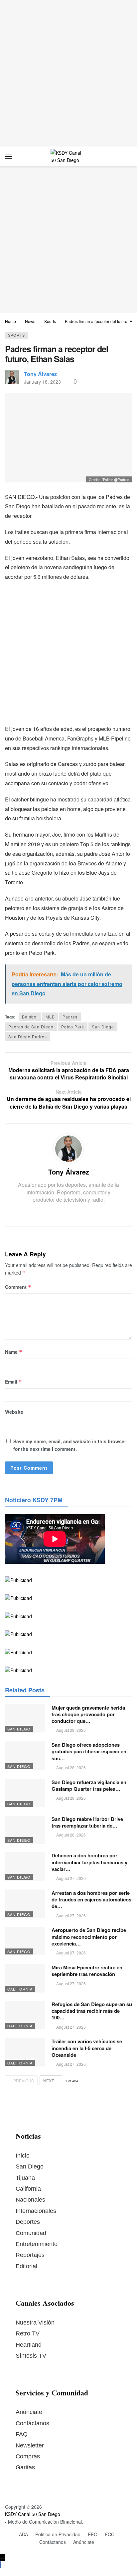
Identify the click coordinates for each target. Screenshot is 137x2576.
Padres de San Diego (31, 1027)
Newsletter (30, 2445)
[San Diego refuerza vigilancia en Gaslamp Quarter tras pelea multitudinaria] (25, 1793)
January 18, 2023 (42, 382)
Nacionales (30, 2200)
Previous (24, 2081)
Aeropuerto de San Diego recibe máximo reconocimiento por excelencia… (89, 1937)
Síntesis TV (31, 2356)
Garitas (25, 2467)
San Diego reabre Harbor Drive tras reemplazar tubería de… (87, 1822)
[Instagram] (79, 1212)
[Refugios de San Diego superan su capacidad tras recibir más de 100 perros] (25, 2015)
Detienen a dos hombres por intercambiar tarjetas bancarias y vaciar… (89, 1862)
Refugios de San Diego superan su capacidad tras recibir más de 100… (92, 2011)
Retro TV (28, 2333)
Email (13, 1382)
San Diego (103, 1027)
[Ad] (68, 73)
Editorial (26, 2266)
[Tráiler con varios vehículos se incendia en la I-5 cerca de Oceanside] (25, 2052)
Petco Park (73, 1027)
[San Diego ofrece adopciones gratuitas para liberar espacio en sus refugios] (25, 1756)
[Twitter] (68, 1212)
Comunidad (31, 2233)
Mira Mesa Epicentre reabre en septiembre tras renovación (87, 1971)
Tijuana (25, 2178)
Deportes (28, 2222)
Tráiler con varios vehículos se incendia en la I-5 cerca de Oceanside (87, 2048)
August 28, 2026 (71, 1730)
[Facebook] (58, 1212)
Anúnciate (29, 2412)
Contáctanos (32, 2423)
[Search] (127, 156)
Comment (18, 1287)
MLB (50, 1017)
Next (49, 2081)
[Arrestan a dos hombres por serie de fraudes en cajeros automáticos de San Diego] (25, 1904)
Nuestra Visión (35, 2323)
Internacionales (36, 2211)
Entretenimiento (37, 2244)
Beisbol (30, 1017)
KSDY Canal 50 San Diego (33, 2514)
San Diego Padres (28, 1037)
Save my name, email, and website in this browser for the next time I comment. (70, 1445)
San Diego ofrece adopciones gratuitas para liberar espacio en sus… (89, 1752)
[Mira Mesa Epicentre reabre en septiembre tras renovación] (25, 1978)
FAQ (22, 2434)
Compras (28, 2456)
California (20, 1989)
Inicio (23, 2156)
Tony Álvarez (40, 374)
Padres (70, 1017)
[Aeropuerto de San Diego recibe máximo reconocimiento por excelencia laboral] (25, 1941)
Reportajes (30, 2255)
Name (14, 1352)
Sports (16, 335)
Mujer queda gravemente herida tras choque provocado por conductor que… (88, 1714)
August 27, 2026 (71, 1878)
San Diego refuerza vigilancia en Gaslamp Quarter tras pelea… (89, 1785)
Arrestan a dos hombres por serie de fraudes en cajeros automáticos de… (91, 1900)
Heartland (29, 2345)
